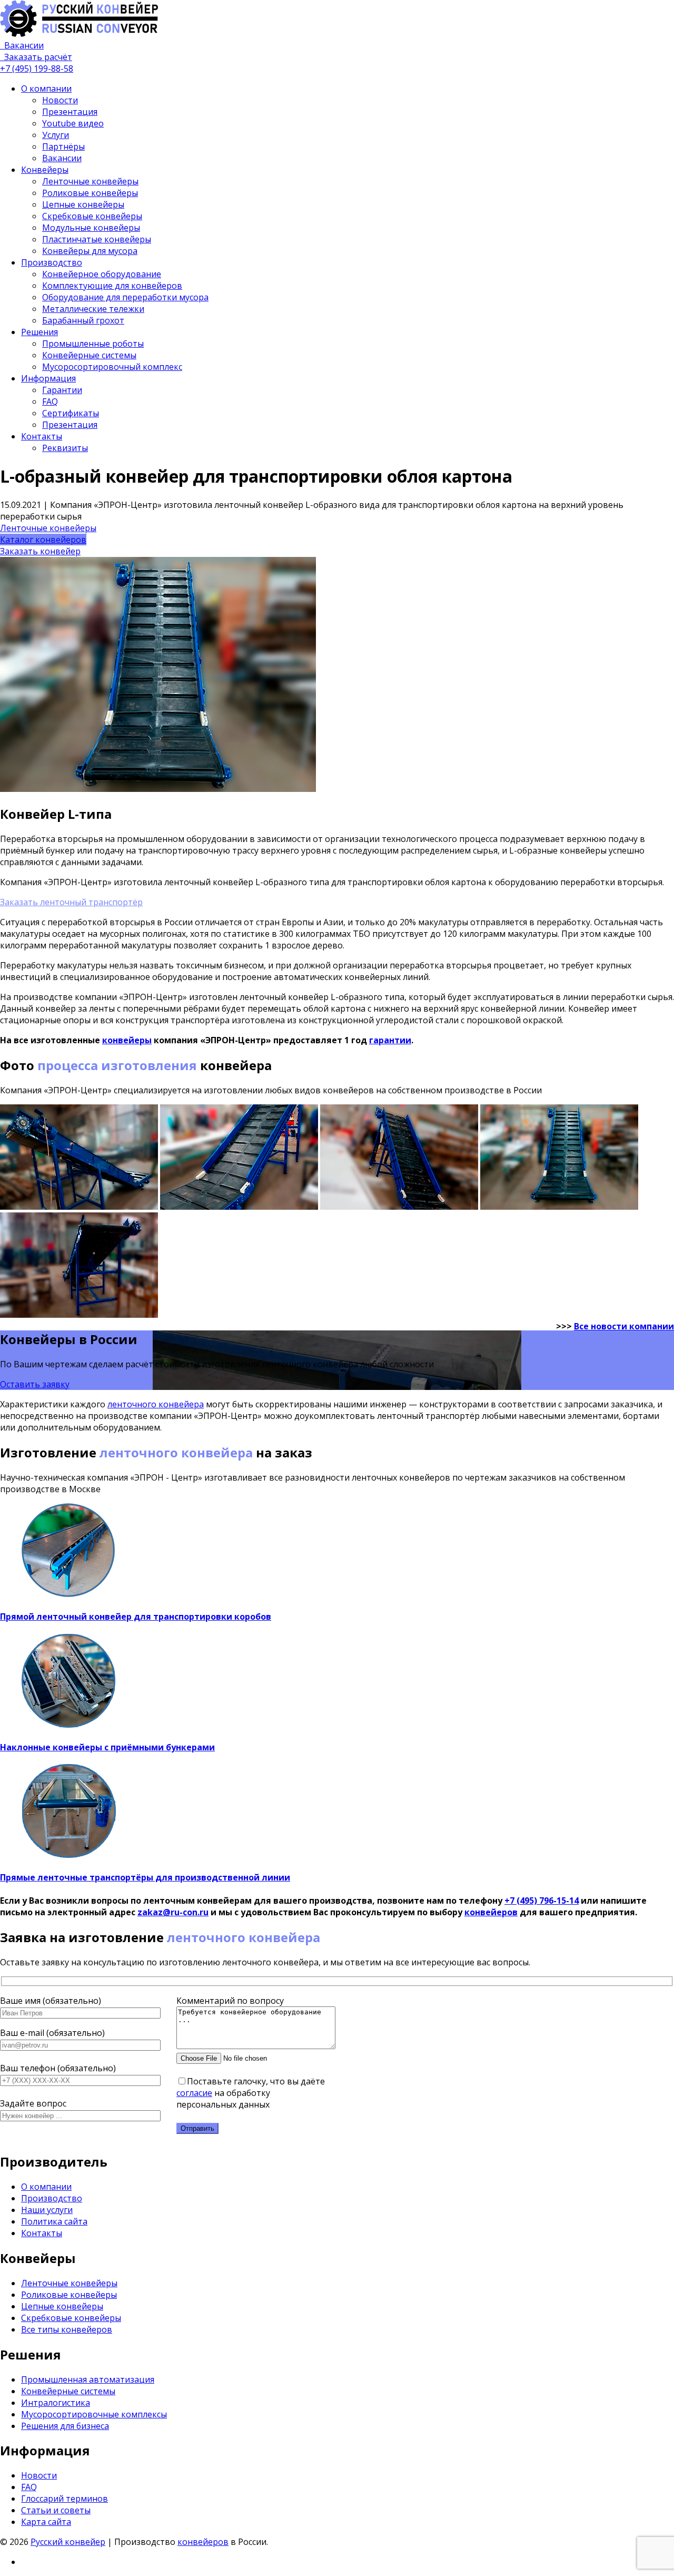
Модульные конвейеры (91, 228)
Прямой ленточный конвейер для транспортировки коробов (136, 1617)
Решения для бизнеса (65, 2426)
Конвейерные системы (89, 355)
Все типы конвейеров (67, 2329)
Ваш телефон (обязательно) (58, 2068)
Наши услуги (47, 2210)
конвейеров (491, 1912)
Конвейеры (45, 170)
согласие (194, 2093)
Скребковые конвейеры (92, 216)
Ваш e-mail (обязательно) (52, 2033)
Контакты (42, 436)
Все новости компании (624, 1326)
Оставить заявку (35, 1384)
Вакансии (62, 158)
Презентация (70, 112)
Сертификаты (71, 413)
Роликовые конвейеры (90, 193)
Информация (48, 378)
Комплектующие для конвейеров (112, 286)
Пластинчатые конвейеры (97, 239)
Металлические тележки (93, 309)
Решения (39, 332)
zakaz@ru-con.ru (173, 1912)
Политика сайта (54, 2221)
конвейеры (127, 1040)
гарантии (390, 1040)
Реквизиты (65, 448)
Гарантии (62, 390)
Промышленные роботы (93, 344)
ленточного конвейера (156, 1404)
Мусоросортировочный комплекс (112, 367)
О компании (46, 89)
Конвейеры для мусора (90, 251)
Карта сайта (46, 2522)
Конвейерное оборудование (102, 274)
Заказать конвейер (40, 551)
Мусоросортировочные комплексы (94, 2414)
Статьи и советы (56, 2510)
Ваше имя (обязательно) (51, 2001)
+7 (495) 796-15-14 (542, 1901)
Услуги (56, 135)
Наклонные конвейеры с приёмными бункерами (107, 1747)
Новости (60, 100)
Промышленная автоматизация (88, 2379)
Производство (52, 262)
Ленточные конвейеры (90, 181)
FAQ (50, 401)
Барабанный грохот (83, 320)
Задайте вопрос (33, 2103)
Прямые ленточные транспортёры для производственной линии (145, 1877)
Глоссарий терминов (65, 2499)
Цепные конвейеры (83, 204)
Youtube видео (73, 123)
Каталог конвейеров (43, 540)
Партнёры (63, 146)
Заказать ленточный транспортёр (71, 902)
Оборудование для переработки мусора (125, 297)
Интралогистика (56, 2403)
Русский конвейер (68, 2542)
